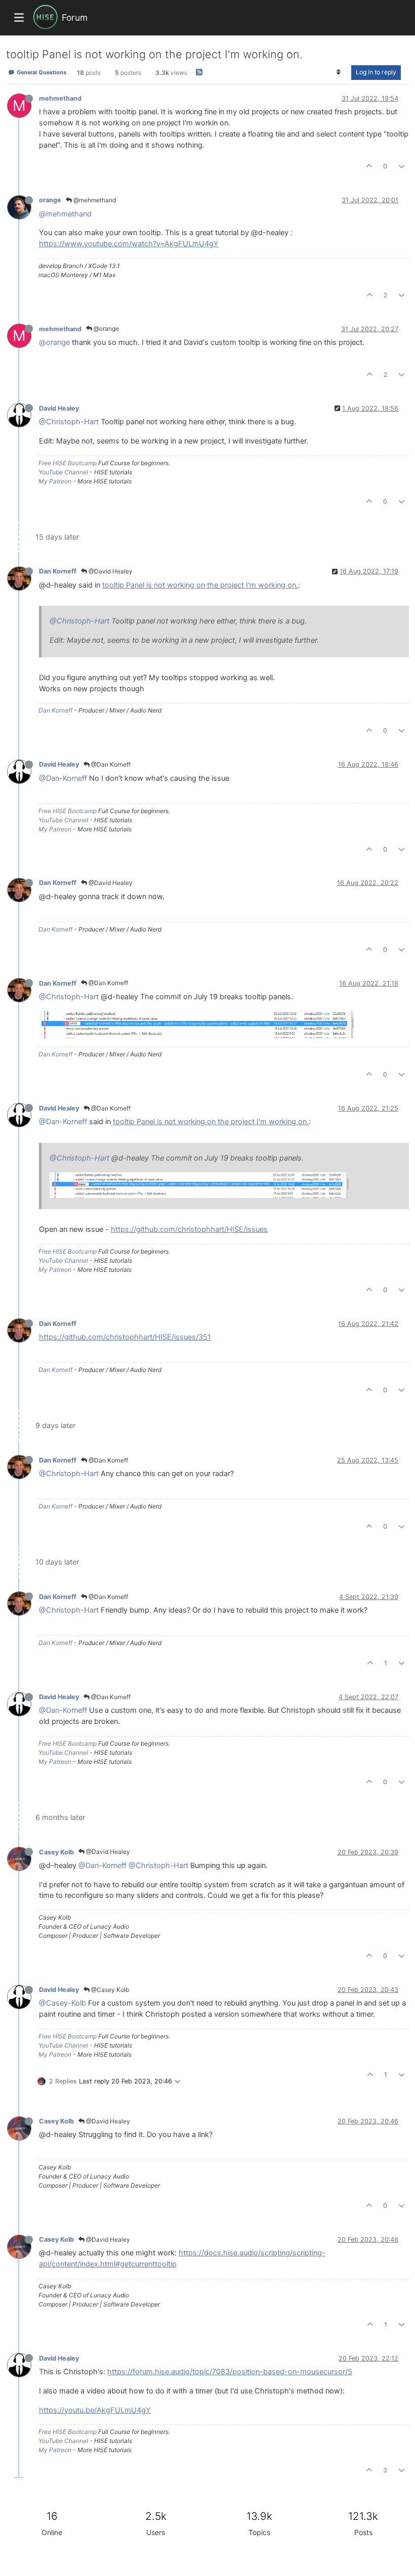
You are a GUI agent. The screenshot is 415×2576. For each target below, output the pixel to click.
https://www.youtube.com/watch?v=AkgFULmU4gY (129, 244)
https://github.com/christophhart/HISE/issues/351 (125, 1337)
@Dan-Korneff (63, 778)
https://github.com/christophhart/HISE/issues (189, 1229)
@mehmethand (94, 200)
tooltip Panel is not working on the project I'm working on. (200, 585)
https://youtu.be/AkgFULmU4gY (95, 2410)
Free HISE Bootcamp (68, 463)
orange (50, 200)
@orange (106, 328)
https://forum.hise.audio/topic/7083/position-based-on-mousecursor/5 (230, 2372)
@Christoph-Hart (69, 422)
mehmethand (60, 98)
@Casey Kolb (109, 1990)
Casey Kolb (56, 1852)
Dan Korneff (58, 571)
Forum (75, 17)
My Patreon (55, 481)
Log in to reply (376, 72)
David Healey (59, 408)
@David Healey (110, 571)
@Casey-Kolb (63, 2003)
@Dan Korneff (110, 764)
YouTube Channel (63, 472)
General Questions (41, 72)
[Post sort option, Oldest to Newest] (339, 72)
